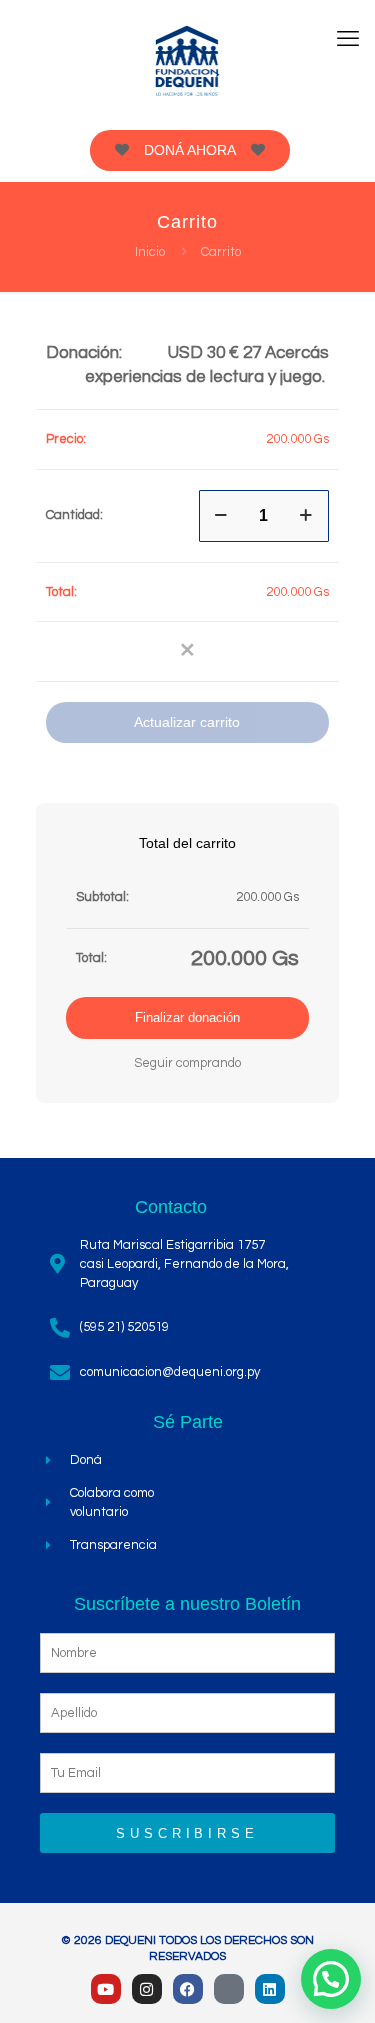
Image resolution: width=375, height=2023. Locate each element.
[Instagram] (147, 1989)
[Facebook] (188, 1989)
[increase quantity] (306, 516)
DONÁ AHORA (190, 150)
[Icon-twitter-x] (229, 1989)
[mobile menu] (348, 40)
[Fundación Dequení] (187, 60)
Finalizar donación (187, 1017)
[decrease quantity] (221, 516)
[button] (188, 652)
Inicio (150, 252)
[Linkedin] (270, 1989)
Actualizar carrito (187, 722)
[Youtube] (106, 1989)
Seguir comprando (187, 1063)
